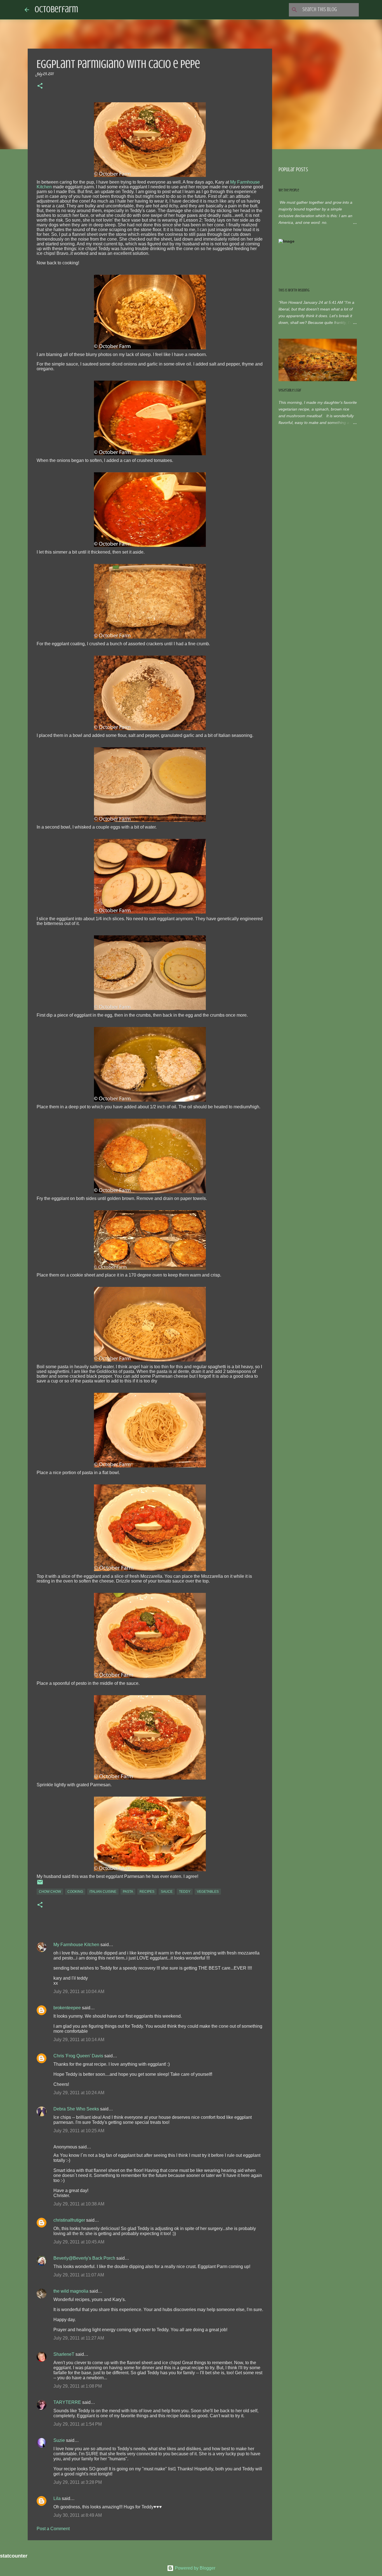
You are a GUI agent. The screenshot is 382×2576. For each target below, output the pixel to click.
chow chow (50, 1892)
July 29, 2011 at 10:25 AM (79, 2131)
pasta (128, 1892)
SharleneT (64, 2354)
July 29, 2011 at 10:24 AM (79, 2093)
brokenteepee (67, 2008)
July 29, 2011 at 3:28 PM (78, 2482)
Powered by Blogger (194, 2568)
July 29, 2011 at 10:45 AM (79, 2242)
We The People (289, 190)
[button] (40, 87)
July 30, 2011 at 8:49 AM (78, 2515)
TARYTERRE (67, 2402)
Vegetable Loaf (290, 390)
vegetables (208, 1892)
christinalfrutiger (69, 2220)
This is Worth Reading (294, 290)
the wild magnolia (71, 2291)
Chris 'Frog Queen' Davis (78, 2056)
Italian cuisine (103, 1892)
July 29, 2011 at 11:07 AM (79, 2275)
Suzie (59, 2440)
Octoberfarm (56, 10)
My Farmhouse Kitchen (76, 1945)
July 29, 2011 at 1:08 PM (78, 2386)
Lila (57, 2498)
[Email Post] (40, 1884)
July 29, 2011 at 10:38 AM (79, 2204)
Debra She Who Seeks (76, 2109)
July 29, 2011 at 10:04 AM (79, 1992)
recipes (147, 1892)
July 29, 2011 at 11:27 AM (79, 2338)
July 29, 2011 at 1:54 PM (78, 2424)
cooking (75, 1892)
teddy (185, 1892)
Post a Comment (53, 2529)
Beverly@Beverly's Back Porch (84, 2258)
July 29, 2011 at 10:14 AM (79, 2040)
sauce (167, 1892)
